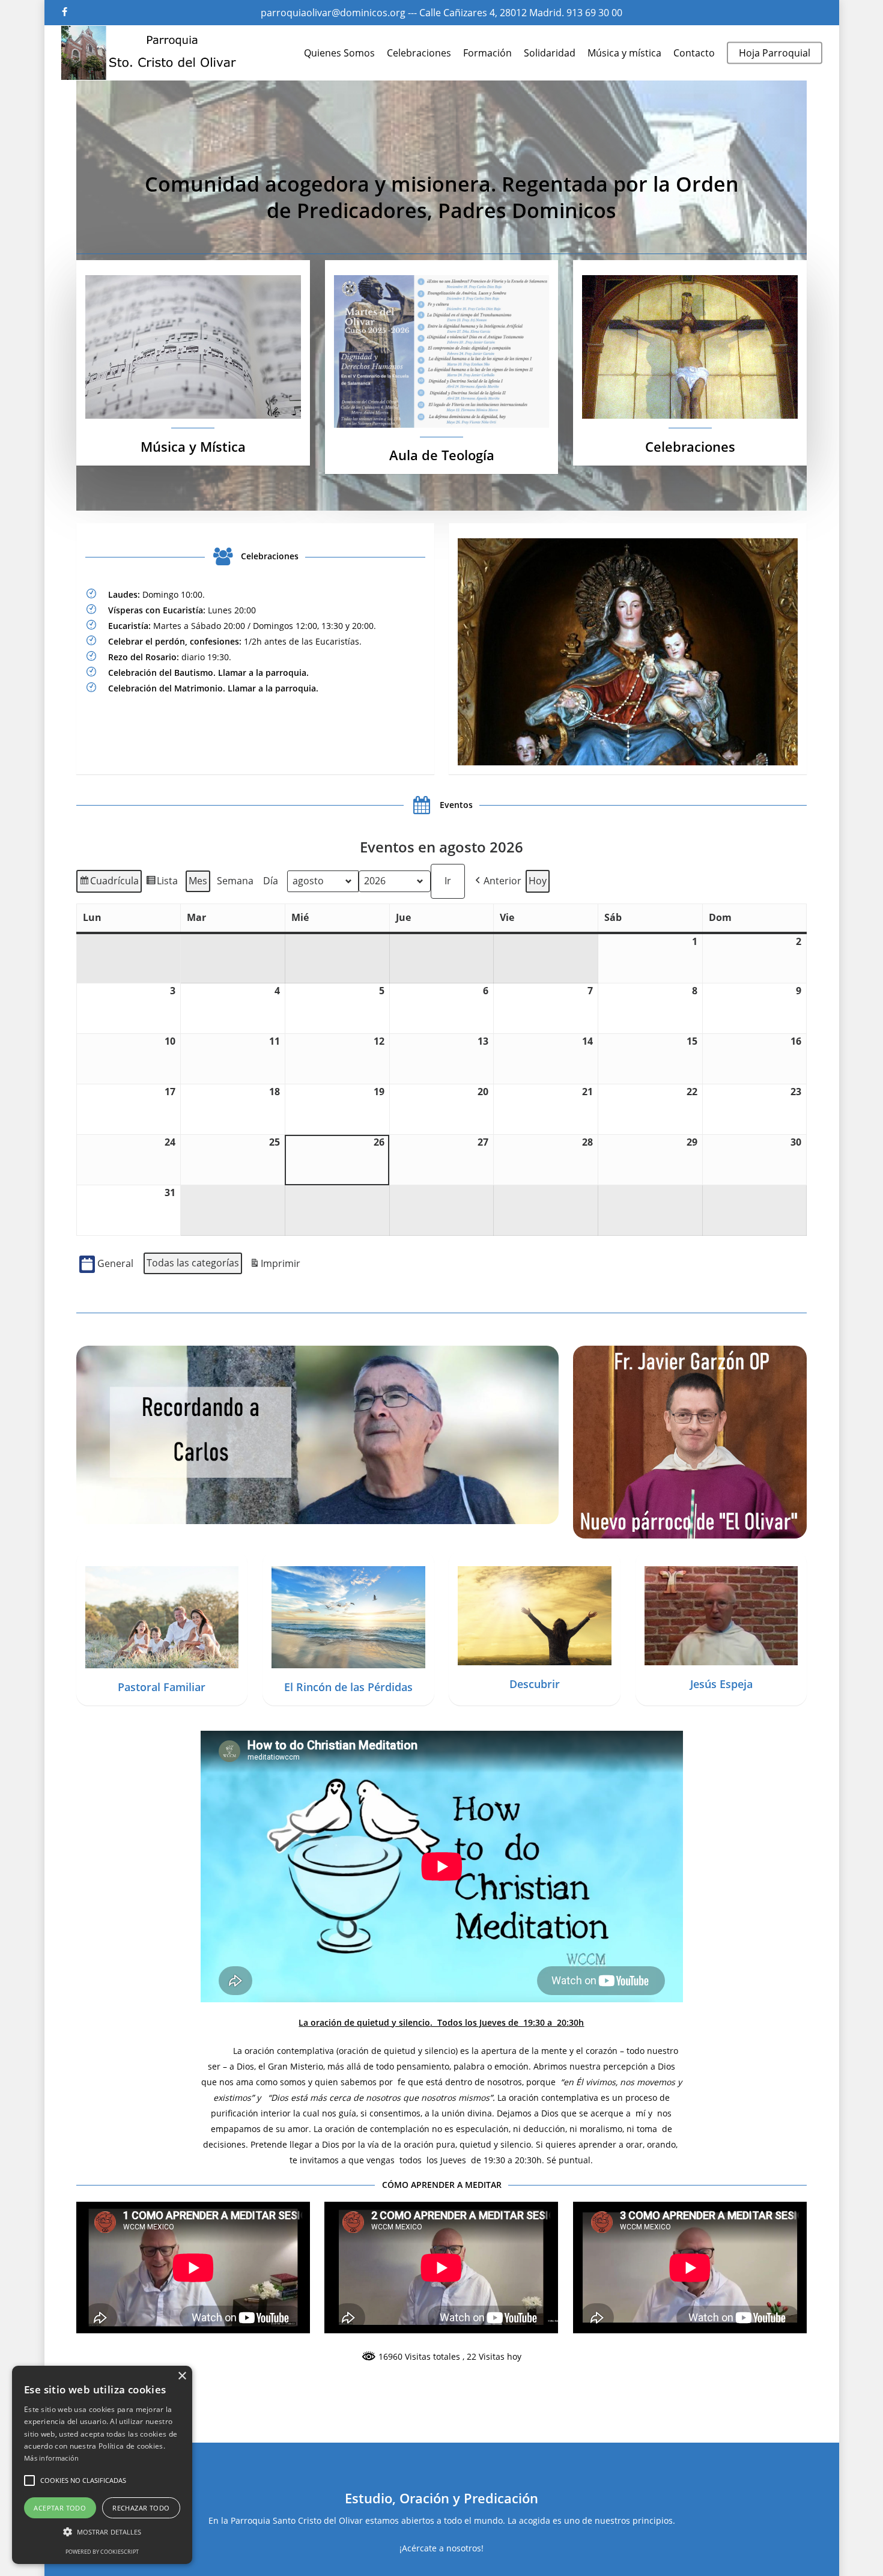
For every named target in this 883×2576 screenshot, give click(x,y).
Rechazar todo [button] (141, 2508)
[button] (497, 881)
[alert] (102, 2465)
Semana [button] (235, 881)
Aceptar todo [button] (60, 2508)
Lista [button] (162, 883)
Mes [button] (198, 881)
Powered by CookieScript (102, 2552)
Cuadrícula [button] (109, 883)
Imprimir (275, 1266)
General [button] (115, 1263)
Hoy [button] (538, 881)
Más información (52, 2458)
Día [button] (271, 881)
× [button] (182, 2376)
